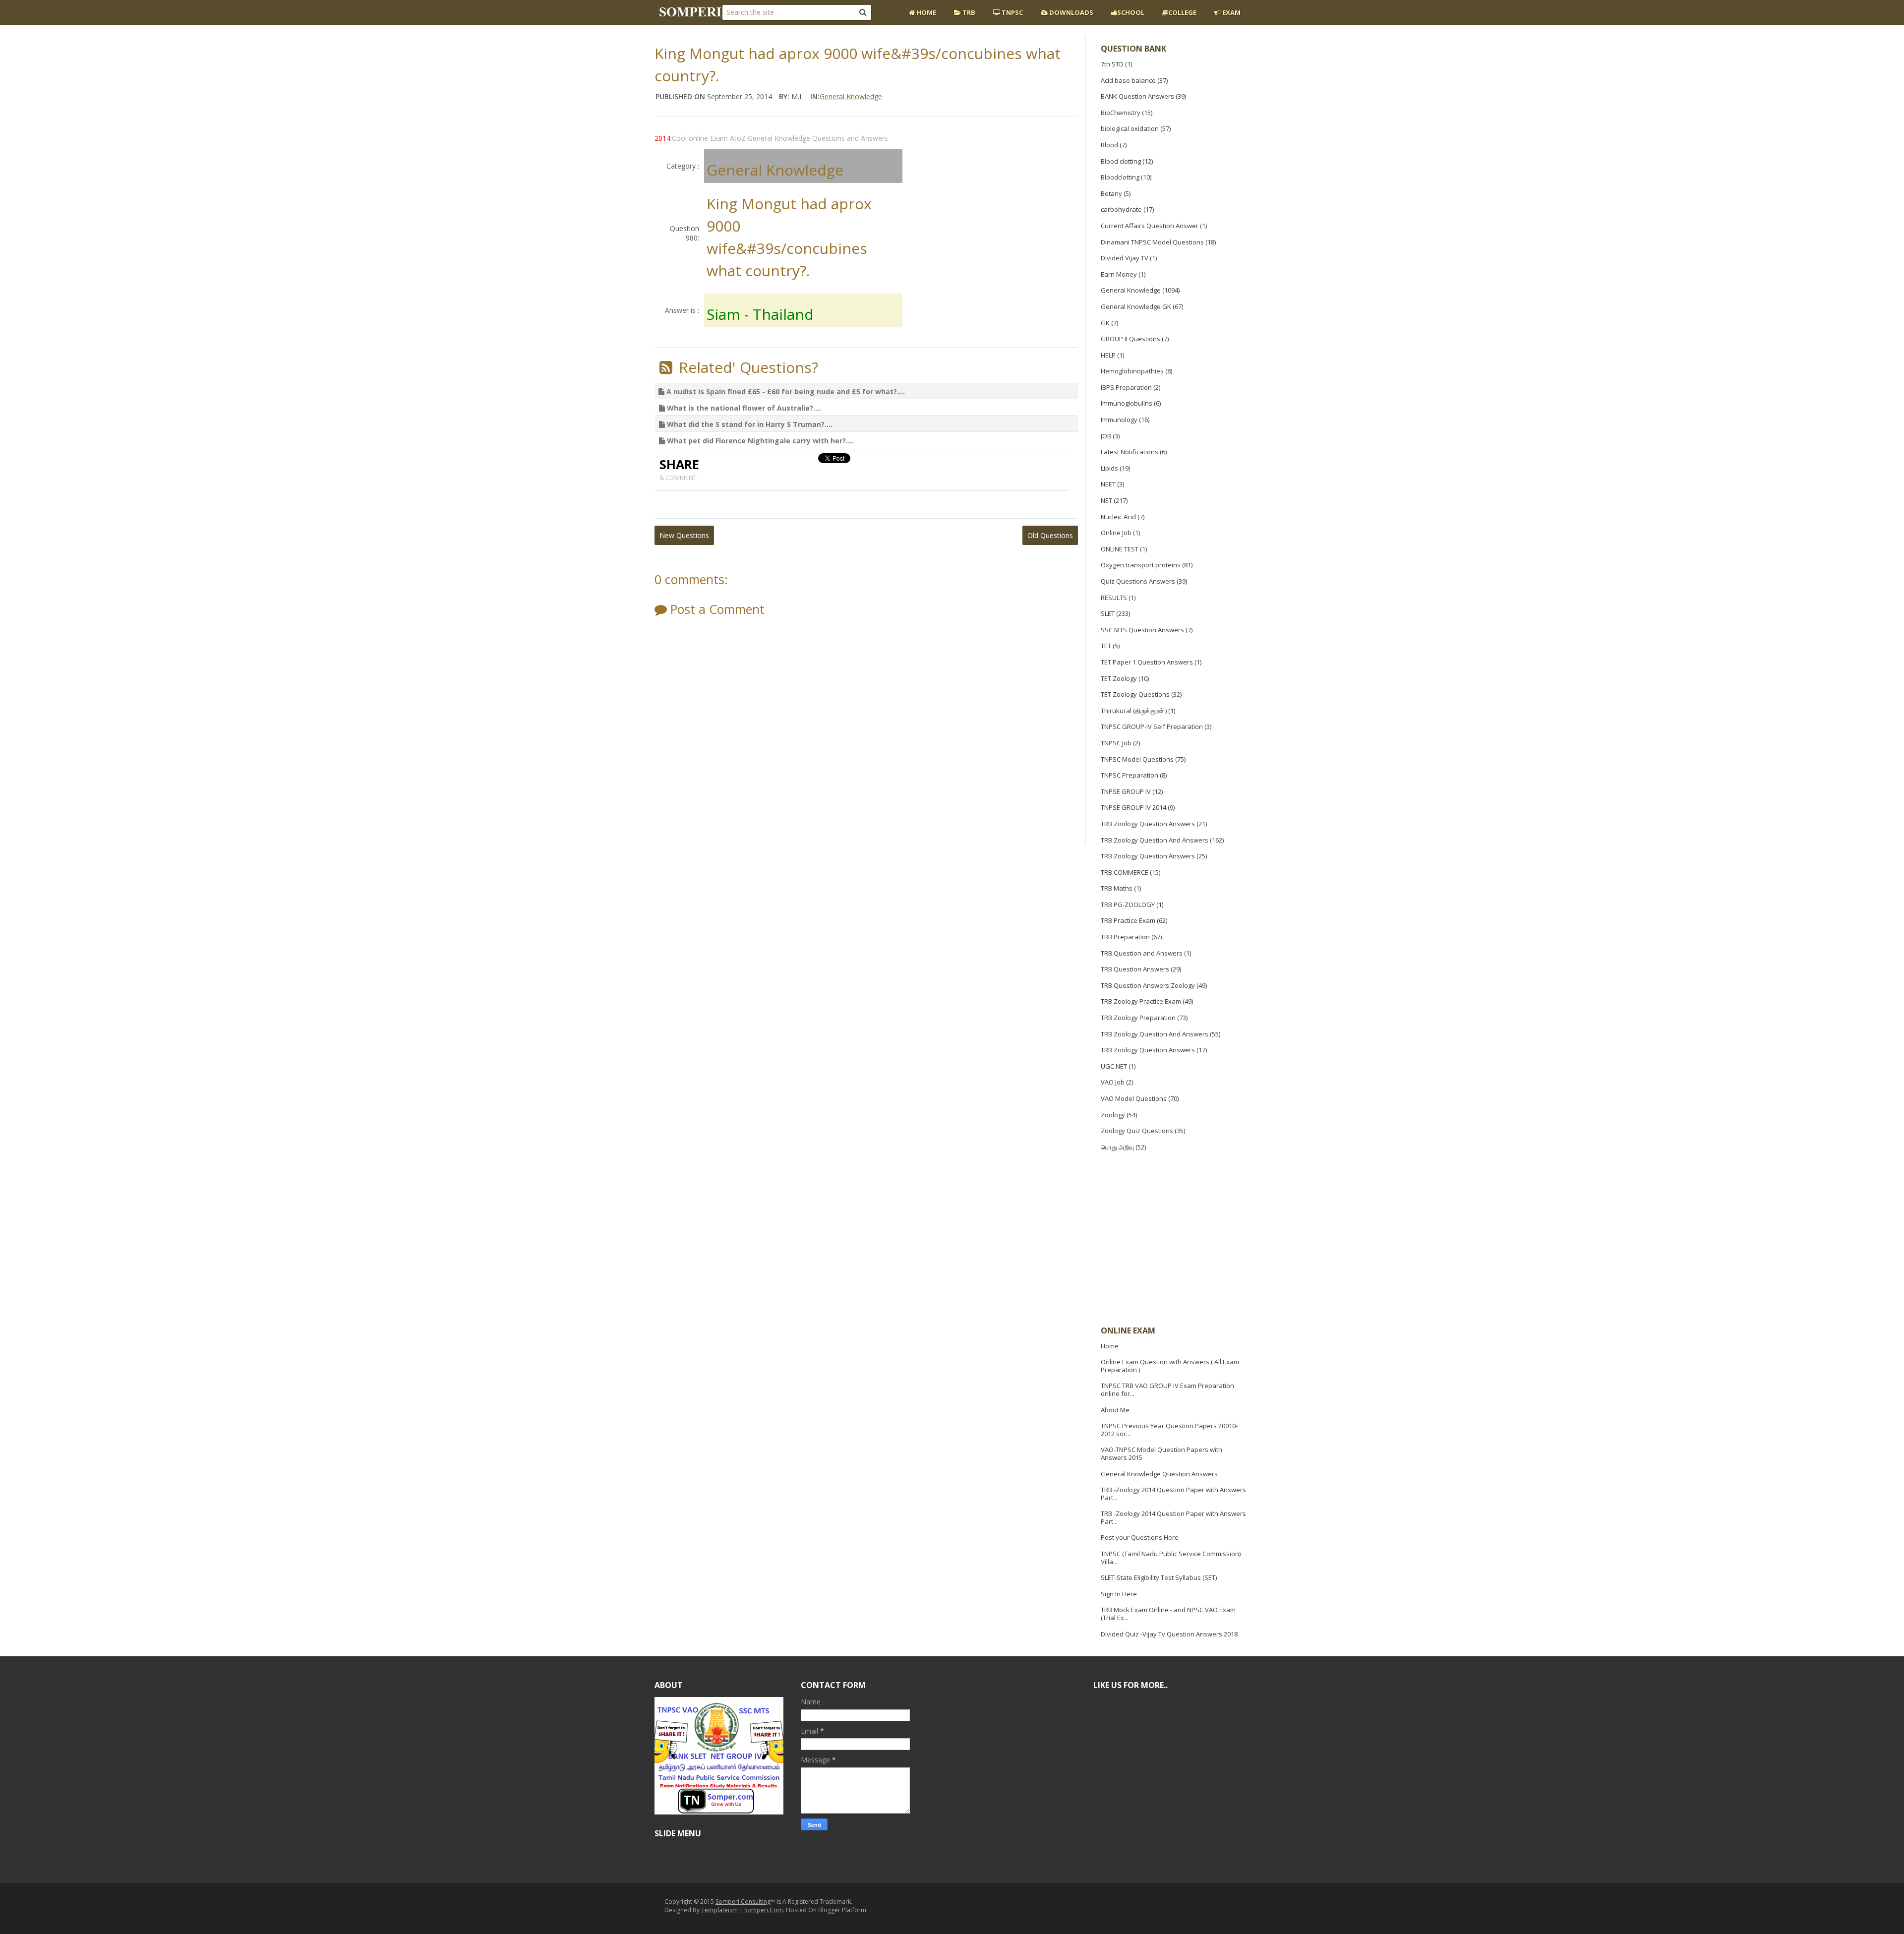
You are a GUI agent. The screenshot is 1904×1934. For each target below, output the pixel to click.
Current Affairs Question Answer (1150, 226)
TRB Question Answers (1135, 969)
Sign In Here (1119, 1594)
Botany (1111, 193)
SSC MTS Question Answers (1142, 630)
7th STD (1112, 64)
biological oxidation (1130, 128)
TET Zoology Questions (1135, 694)
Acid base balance (1128, 80)
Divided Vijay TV (1125, 258)
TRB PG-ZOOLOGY (1128, 905)
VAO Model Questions (1134, 1098)
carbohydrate (1121, 209)
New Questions (684, 535)
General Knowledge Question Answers (1159, 1474)
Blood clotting (1121, 161)
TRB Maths (1117, 888)
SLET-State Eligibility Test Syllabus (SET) (1159, 1577)
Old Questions (1050, 535)
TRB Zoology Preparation (1138, 1018)
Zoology (1113, 1115)
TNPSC (1011, 12)
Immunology (1119, 420)
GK (1105, 323)
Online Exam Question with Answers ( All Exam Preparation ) (1170, 1366)
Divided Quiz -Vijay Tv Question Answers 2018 (1169, 1634)
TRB (968, 12)
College (1182, 12)
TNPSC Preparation (1130, 775)
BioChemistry (1121, 113)
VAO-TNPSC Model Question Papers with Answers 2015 (1161, 1453)
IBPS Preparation (1126, 387)
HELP (1108, 355)
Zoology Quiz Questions (1137, 1131)
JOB (1106, 436)
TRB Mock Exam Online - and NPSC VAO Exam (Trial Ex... (1168, 1614)
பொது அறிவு (1117, 1147)
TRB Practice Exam (1128, 920)
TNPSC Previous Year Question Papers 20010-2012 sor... (1169, 1430)
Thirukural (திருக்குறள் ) (1134, 711)
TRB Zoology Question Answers (1148, 824)
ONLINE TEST (1120, 549)
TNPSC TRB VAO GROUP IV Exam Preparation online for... (1167, 1390)
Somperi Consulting (743, 1902)
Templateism (719, 1910)
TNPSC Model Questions (1137, 759)
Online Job (1116, 533)
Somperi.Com (764, 1910)
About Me (1115, 1410)
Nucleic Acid (1118, 517)
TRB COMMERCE (1125, 872)
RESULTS (1114, 598)
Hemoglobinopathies (1132, 371)
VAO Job (1113, 1082)
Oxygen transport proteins (1141, 565)
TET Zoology (1119, 678)
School (1131, 12)
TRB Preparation (1125, 937)
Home (925, 12)
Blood (1109, 145)
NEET (1108, 484)
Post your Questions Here (1140, 1537)
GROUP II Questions (1130, 339)
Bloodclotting (1120, 177)
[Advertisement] (1175, 1240)
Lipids (1109, 468)
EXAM (1231, 12)
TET (1106, 646)
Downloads (1071, 12)
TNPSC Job (1116, 743)
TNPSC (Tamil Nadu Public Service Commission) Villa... (1171, 1558)
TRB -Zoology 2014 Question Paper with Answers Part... (1173, 1494)
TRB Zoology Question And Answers (1155, 840)
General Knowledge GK (1136, 306)
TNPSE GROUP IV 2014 (1133, 807)
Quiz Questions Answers (1138, 581)
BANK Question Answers (1137, 96)
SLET (1108, 613)
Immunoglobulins (1127, 403)
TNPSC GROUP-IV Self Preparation (1152, 726)
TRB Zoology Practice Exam (1141, 1001)
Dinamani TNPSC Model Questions (1152, 242)
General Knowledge (1131, 290)
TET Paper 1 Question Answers (1147, 662)
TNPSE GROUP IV (1126, 791)
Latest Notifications (1130, 452)
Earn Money (1119, 274)
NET (1106, 500)
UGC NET (1114, 1066)
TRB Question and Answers (1142, 953)
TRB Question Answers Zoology (1148, 985)
